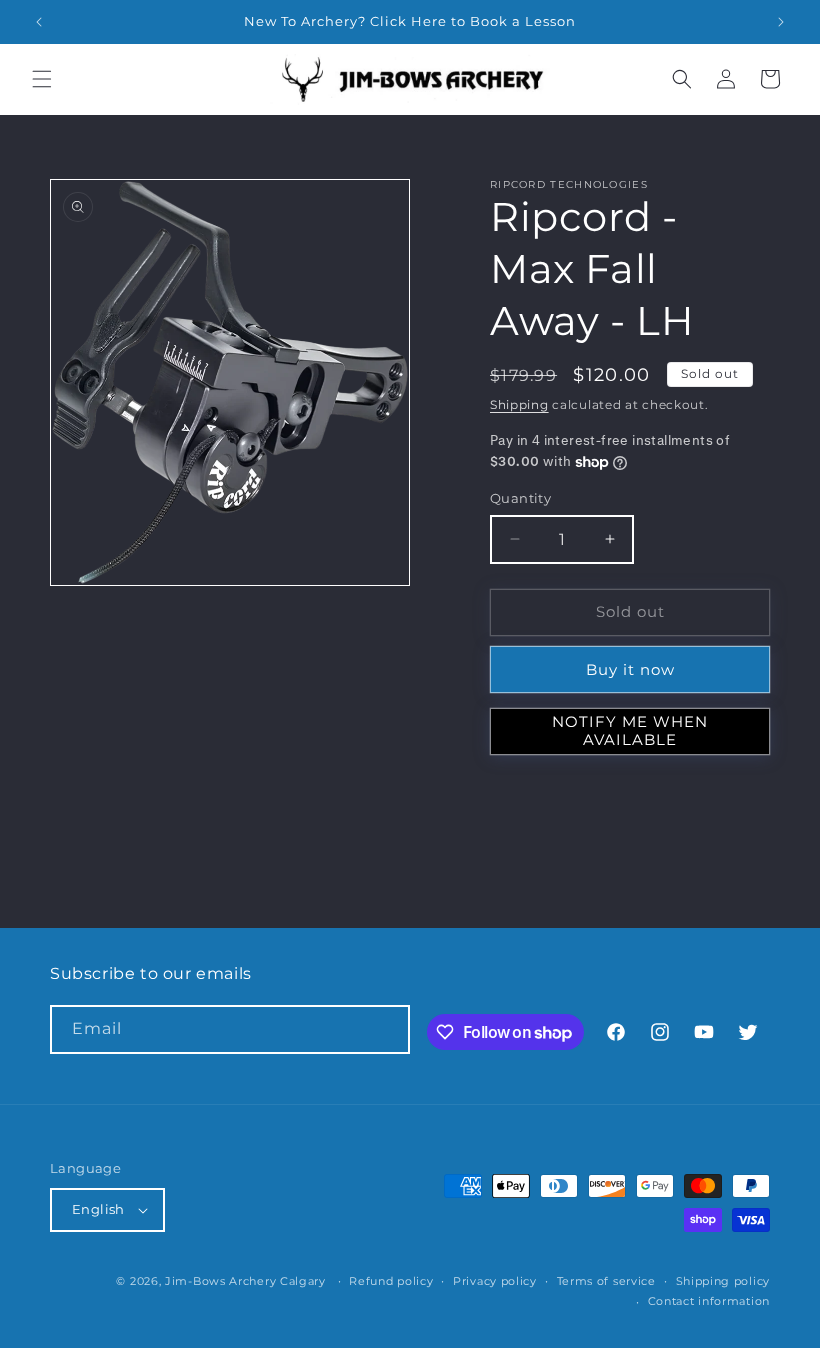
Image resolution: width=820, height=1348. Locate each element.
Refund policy (391, 1281)
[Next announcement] (781, 22)
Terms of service (606, 1281)
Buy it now (630, 669)
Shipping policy (723, 1281)
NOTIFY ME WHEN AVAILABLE (630, 730)
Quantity (520, 498)
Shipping (519, 404)
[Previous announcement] (39, 22)
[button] (42, 79)
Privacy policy (495, 1281)
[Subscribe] (386, 1029)
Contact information (709, 1301)
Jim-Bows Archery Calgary (245, 1281)
